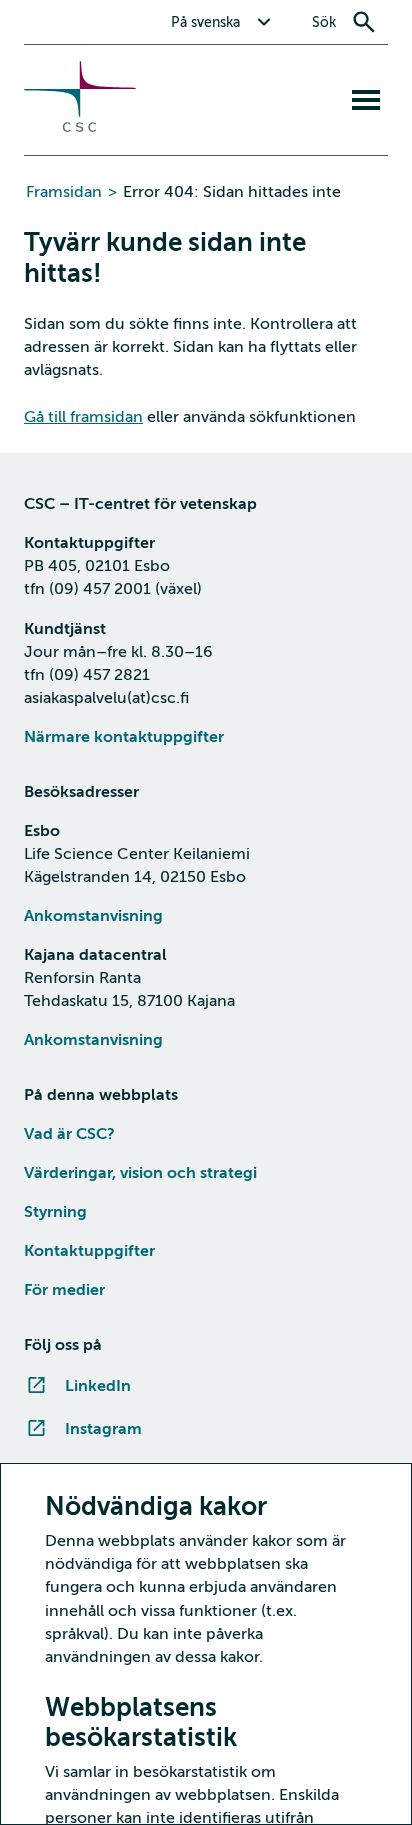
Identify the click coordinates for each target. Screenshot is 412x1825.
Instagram (103, 1429)
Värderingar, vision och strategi (140, 1173)
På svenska (205, 22)
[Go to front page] (80, 127)
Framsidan (64, 192)
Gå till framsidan (83, 417)
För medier (64, 1290)
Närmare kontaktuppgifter (124, 737)
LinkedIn (98, 1386)
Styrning (55, 1212)
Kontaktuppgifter (89, 1251)
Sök (324, 22)
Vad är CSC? (69, 1134)
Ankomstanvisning (93, 916)
